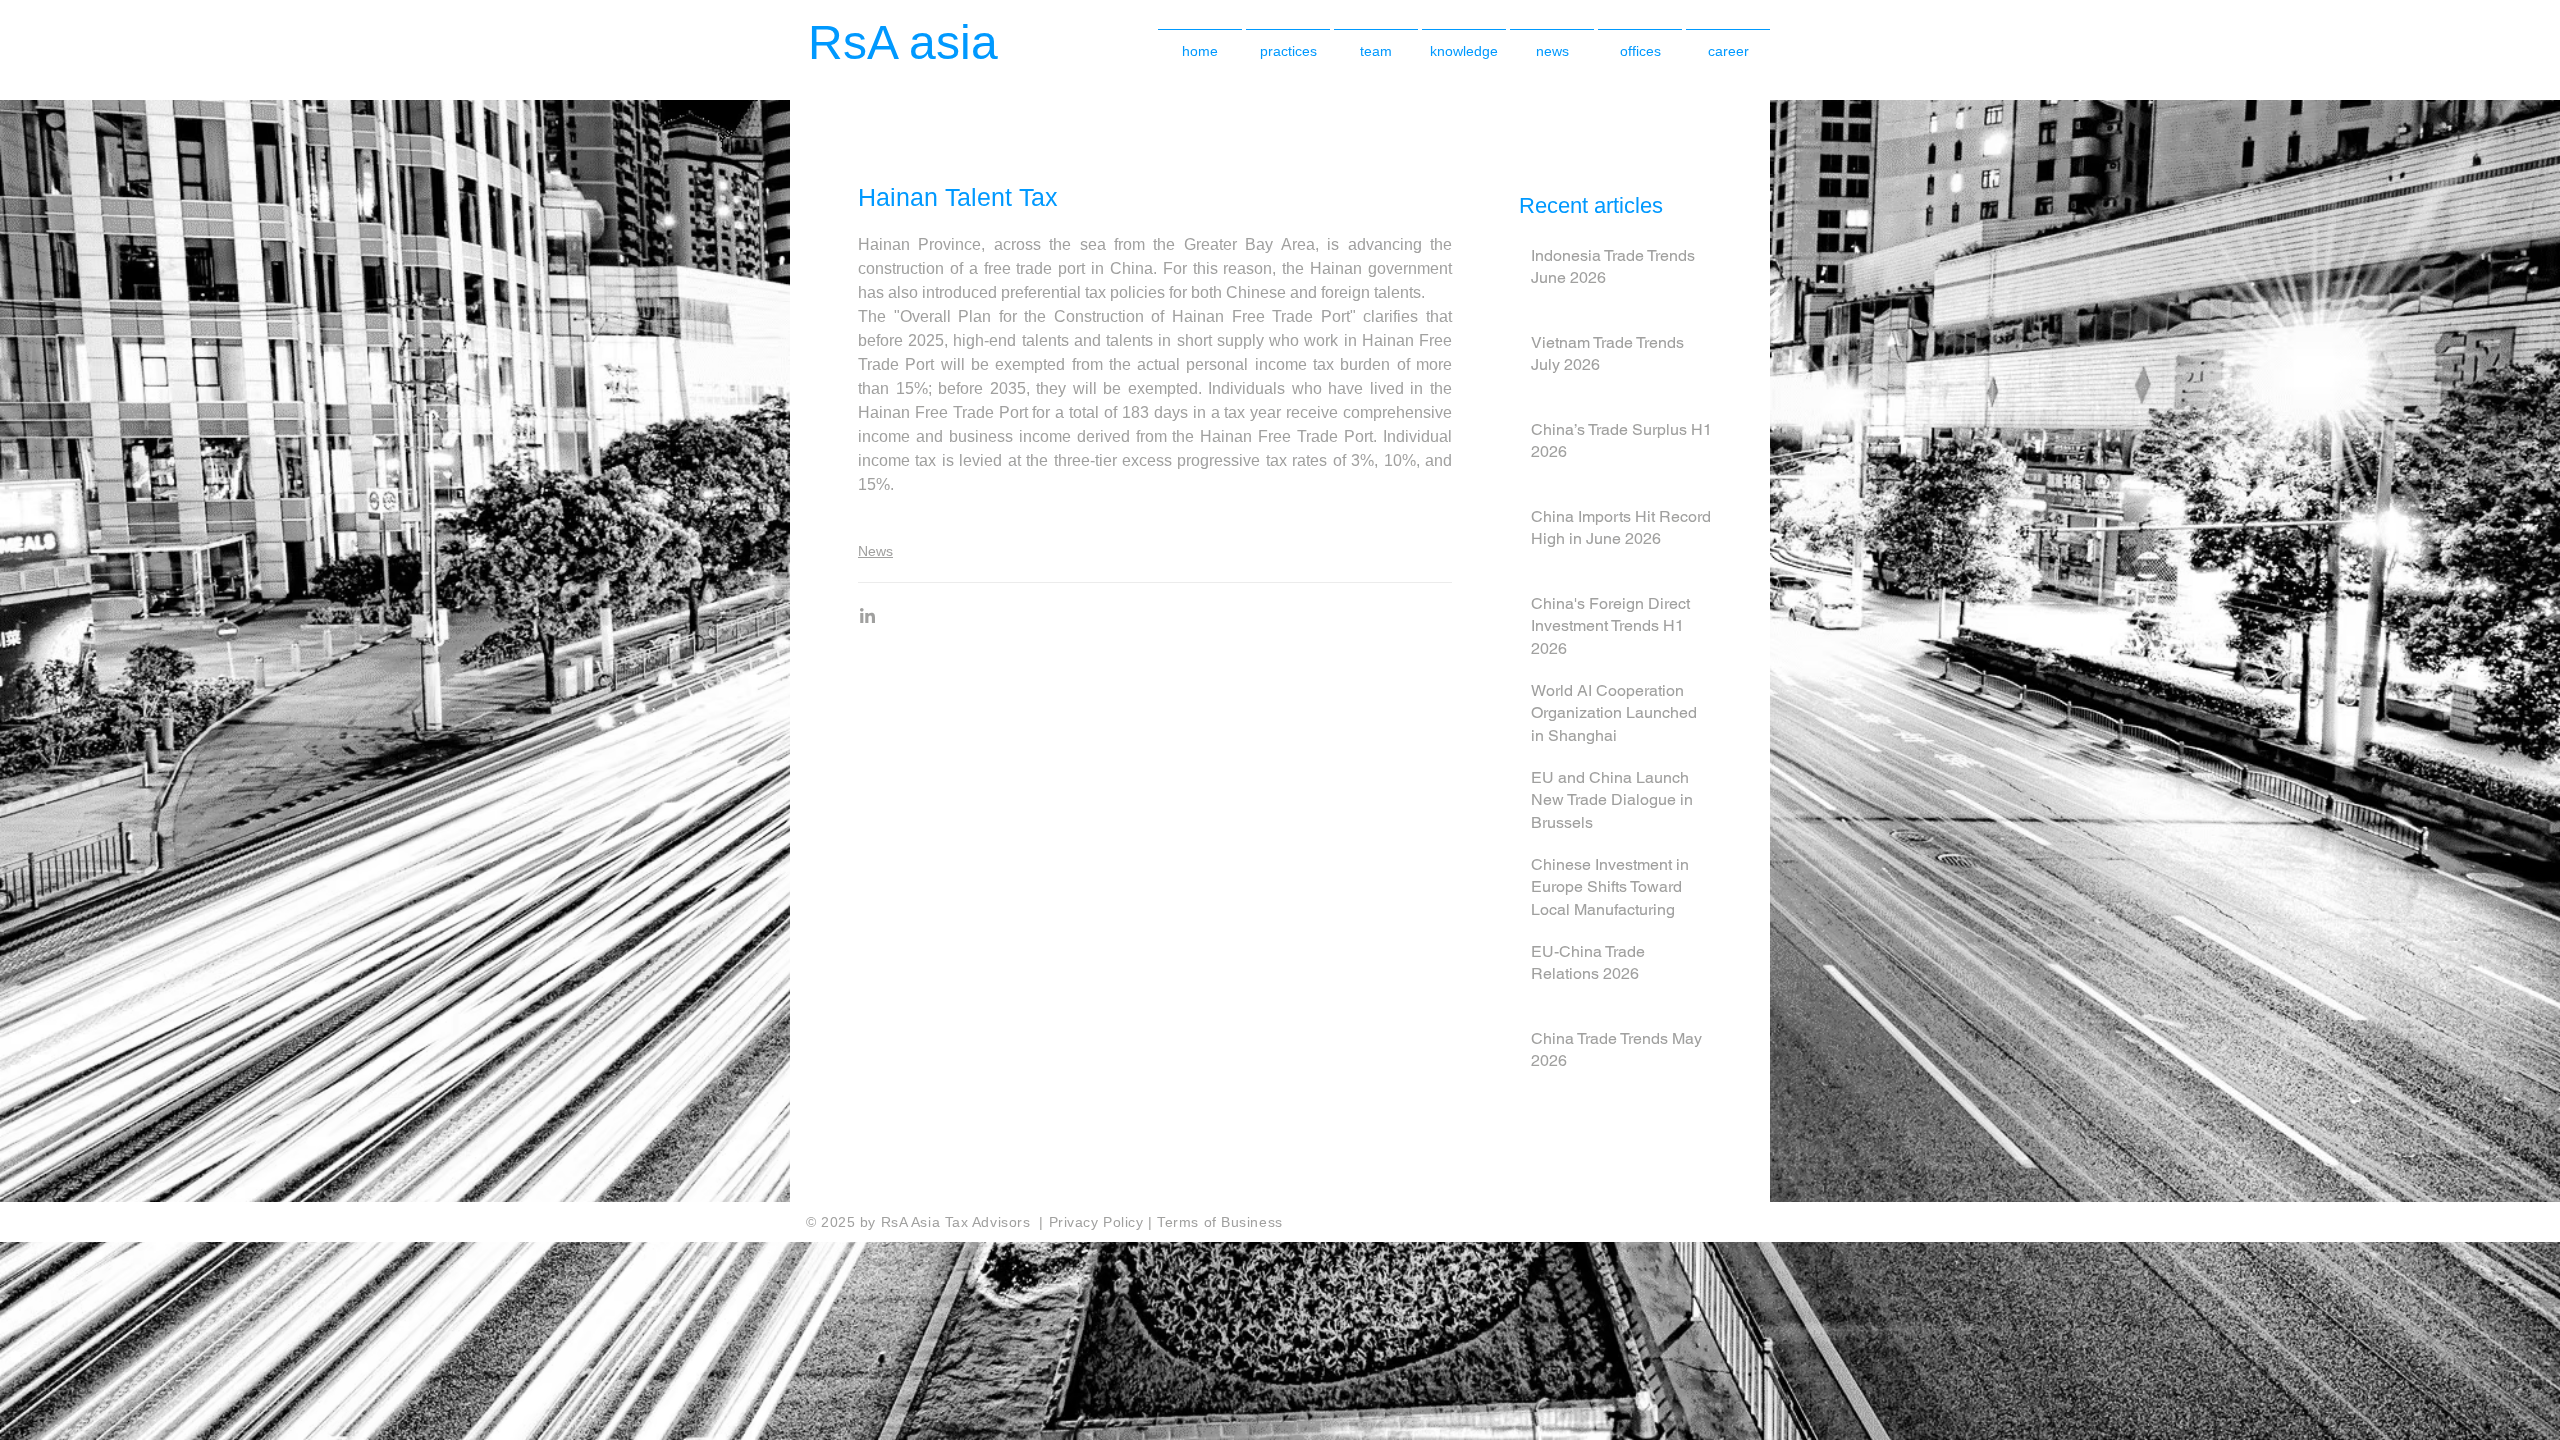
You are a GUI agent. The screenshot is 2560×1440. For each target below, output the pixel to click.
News (875, 551)
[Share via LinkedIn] (867, 615)
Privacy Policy (1098, 1222)
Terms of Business (1220, 1222)
